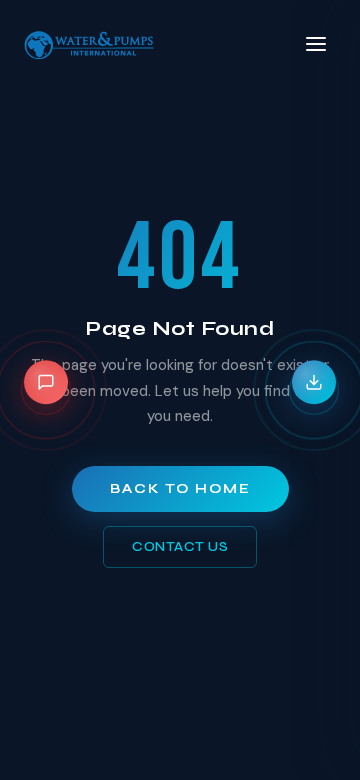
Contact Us (180, 547)
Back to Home (180, 489)
